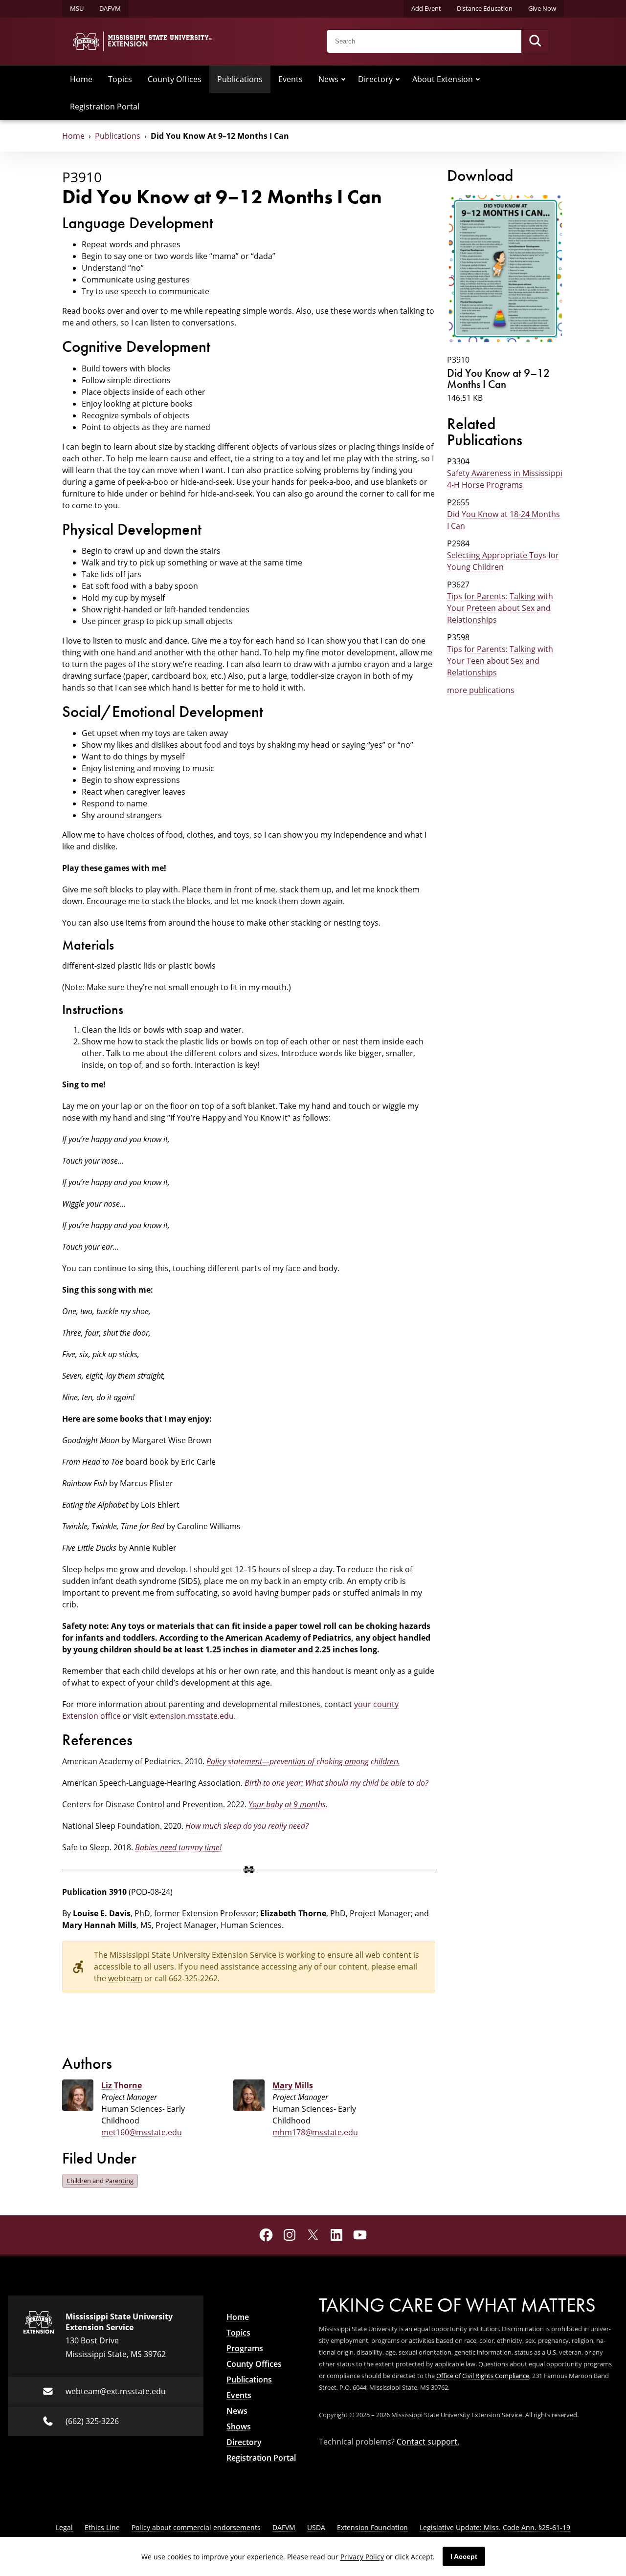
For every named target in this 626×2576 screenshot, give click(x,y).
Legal (64, 2527)
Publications (240, 79)
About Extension (443, 79)
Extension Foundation (372, 2527)
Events (291, 79)
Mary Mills (293, 2085)
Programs (245, 2348)
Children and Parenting (100, 2181)
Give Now (542, 8)
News (328, 79)
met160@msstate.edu (142, 2132)
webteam (125, 1978)
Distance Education (485, 8)
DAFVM (110, 8)
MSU (77, 8)
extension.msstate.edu (192, 1716)
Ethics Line (102, 2527)
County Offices (175, 79)
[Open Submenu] (343, 79)
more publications (481, 690)
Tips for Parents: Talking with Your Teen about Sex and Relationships (500, 661)
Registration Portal (105, 107)
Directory (375, 79)
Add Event (426, 8)
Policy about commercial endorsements (196, 2527)
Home (81, 79)
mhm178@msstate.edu (315, 2132)
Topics (120, 79)
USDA (316, 2527)
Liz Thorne (122, 2085)
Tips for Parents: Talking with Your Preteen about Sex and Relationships (500, 608)
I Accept (464, 2556)
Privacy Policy (362, 2557)
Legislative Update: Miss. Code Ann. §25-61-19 (495, 2527)
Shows (239, 2426)
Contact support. (428, 2442)
